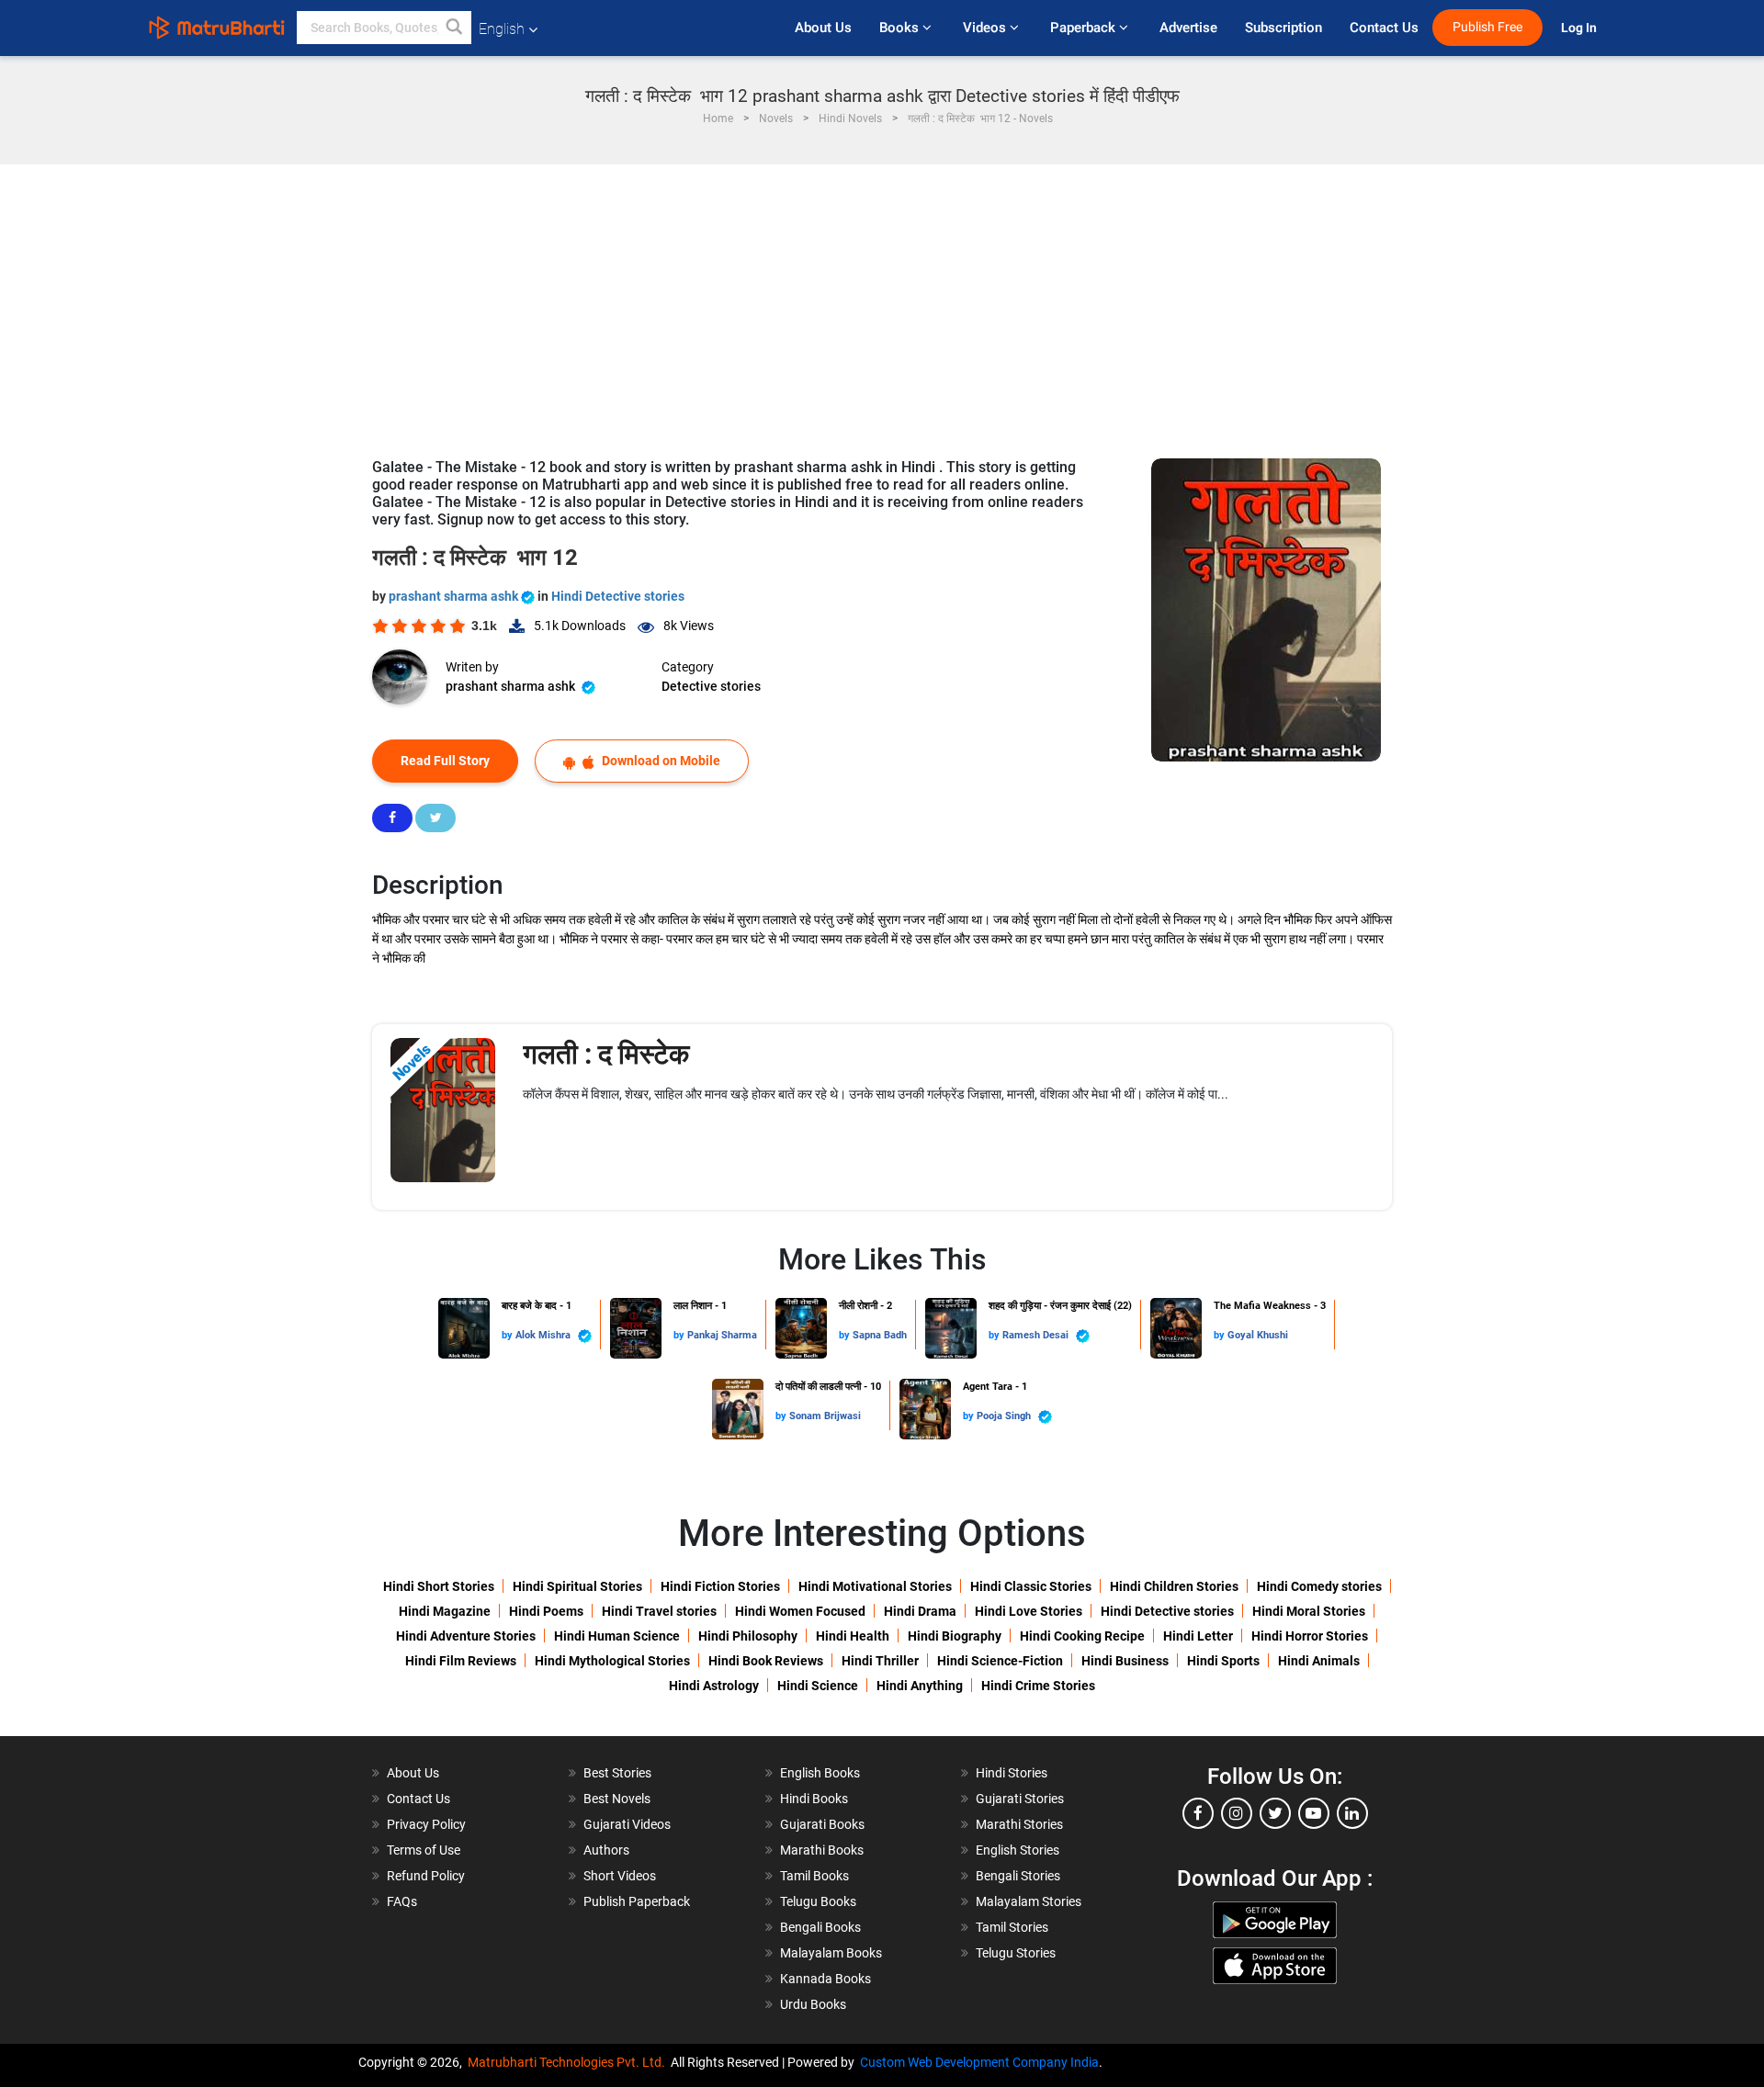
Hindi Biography (955, 1636)
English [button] (502, 29)
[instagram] (1237, 1813)
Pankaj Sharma (722, 1335)
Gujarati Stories (1020, 1799)
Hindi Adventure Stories (466, 1636)
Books (901, 28)
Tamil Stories (1012, 1927)
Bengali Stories (1018, 1876)
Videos (986, 28)
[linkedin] (1352, 1813)
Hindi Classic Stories (1031, 1586)
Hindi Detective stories (618, 596)
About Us (823, 28)
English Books (820, 1773)
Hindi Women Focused (800, 1611)
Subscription (1283, 28)
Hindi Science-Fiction (1000, 1661)
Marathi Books (822, 1850)
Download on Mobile (660, 761)
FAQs (402, 1901)
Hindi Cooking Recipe (1082, 1636)
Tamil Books (814, 1876)
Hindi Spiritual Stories (577, 1586)
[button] (455, 28)
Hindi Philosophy (748, 1636)
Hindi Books (814, 1799)
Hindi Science (818, 1686)
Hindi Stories (1012, 1773)
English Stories (1018, 1850)
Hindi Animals (1319, 1661)
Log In (1580, 28)
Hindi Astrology (714, 1686)
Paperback (1085, 28)
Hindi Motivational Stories (875, 1586)
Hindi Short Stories (439, 1586)
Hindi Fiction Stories (720, 1586)
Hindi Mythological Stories (612, 1661)
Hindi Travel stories (659, 1611)
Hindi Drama (920, 1611)
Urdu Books (813, 2004)
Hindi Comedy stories (1319, 1586)
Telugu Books (818, 1901)
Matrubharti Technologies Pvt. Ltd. (569, 2062)
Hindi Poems (546, 1611)
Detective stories (711, 686)
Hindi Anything (920, 1686)
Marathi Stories (1019, 1824)
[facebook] (1198, 1813)
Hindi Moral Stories (1309, 1611)
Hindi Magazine (445, 1611)
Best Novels (617, 1799)
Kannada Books (825, 1979)
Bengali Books (820, 1927)
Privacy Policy (426, 1824)
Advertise (1188, 28)
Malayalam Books (831, 1953)
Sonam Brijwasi (825, 1416)
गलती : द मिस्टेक (606, 1054)
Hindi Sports (1223, 1661)
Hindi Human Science (617, 1636)
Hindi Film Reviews (461, 1661)
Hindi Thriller (880, 1661)
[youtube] (1314, 1813)
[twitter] (1275, 1813)
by (509, 1335)
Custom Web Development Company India (979, 2062)
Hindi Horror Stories (1310, 1636)
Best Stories (617, 1773)
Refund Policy (426, 1876)
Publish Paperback (637, 1901)
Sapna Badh (880, 1335)
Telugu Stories (1016, 1953)
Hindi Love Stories (1029, 1611)
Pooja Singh (1005, 1416)
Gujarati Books (822, 1824)
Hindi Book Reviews (766, 1661)
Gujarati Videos (627, 1824)
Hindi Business (1125, 1661)
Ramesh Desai (1037, 1335)
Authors (606, 1850)
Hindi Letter (1198, 1636)
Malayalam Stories (1029, 1901)
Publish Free (1487, 27)
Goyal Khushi (1258, 1335)
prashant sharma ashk (455, 596)
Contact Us (1384, 28)
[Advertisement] (882, 302)
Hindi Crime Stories (1038, 1686)
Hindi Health (853, 1636)
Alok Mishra (544, 1335)
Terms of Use (424, 1850)
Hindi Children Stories (1174, 1586)
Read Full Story (445, 761)
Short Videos (620, 1876)
